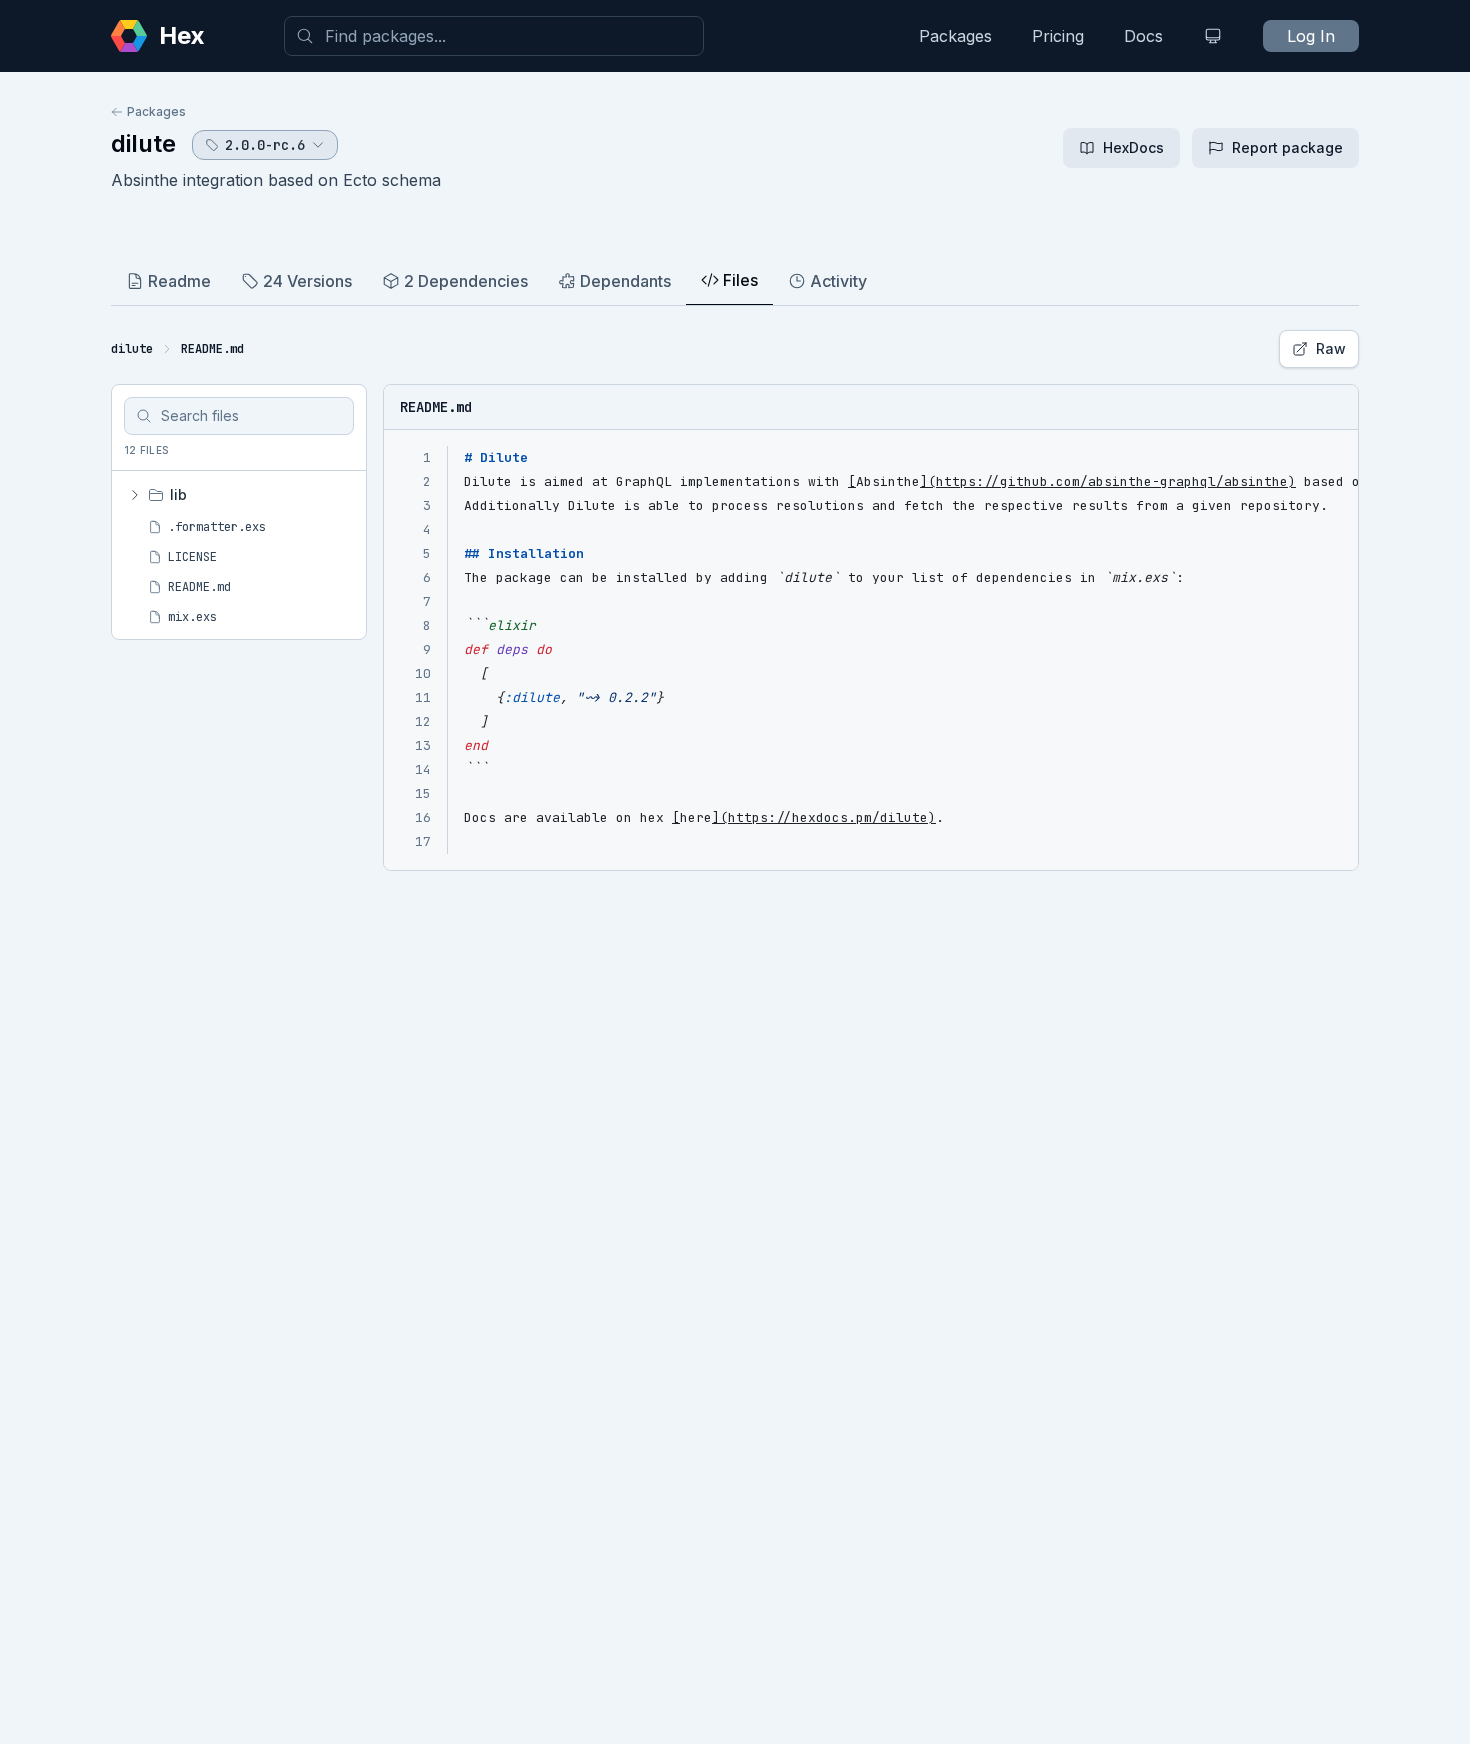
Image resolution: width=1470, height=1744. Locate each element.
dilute (143, 143)
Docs (1143, 36)
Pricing (1058, 36)
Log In (1311, 36)
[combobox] (494, 36)
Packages (955, 36)
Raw (1331, 348)
